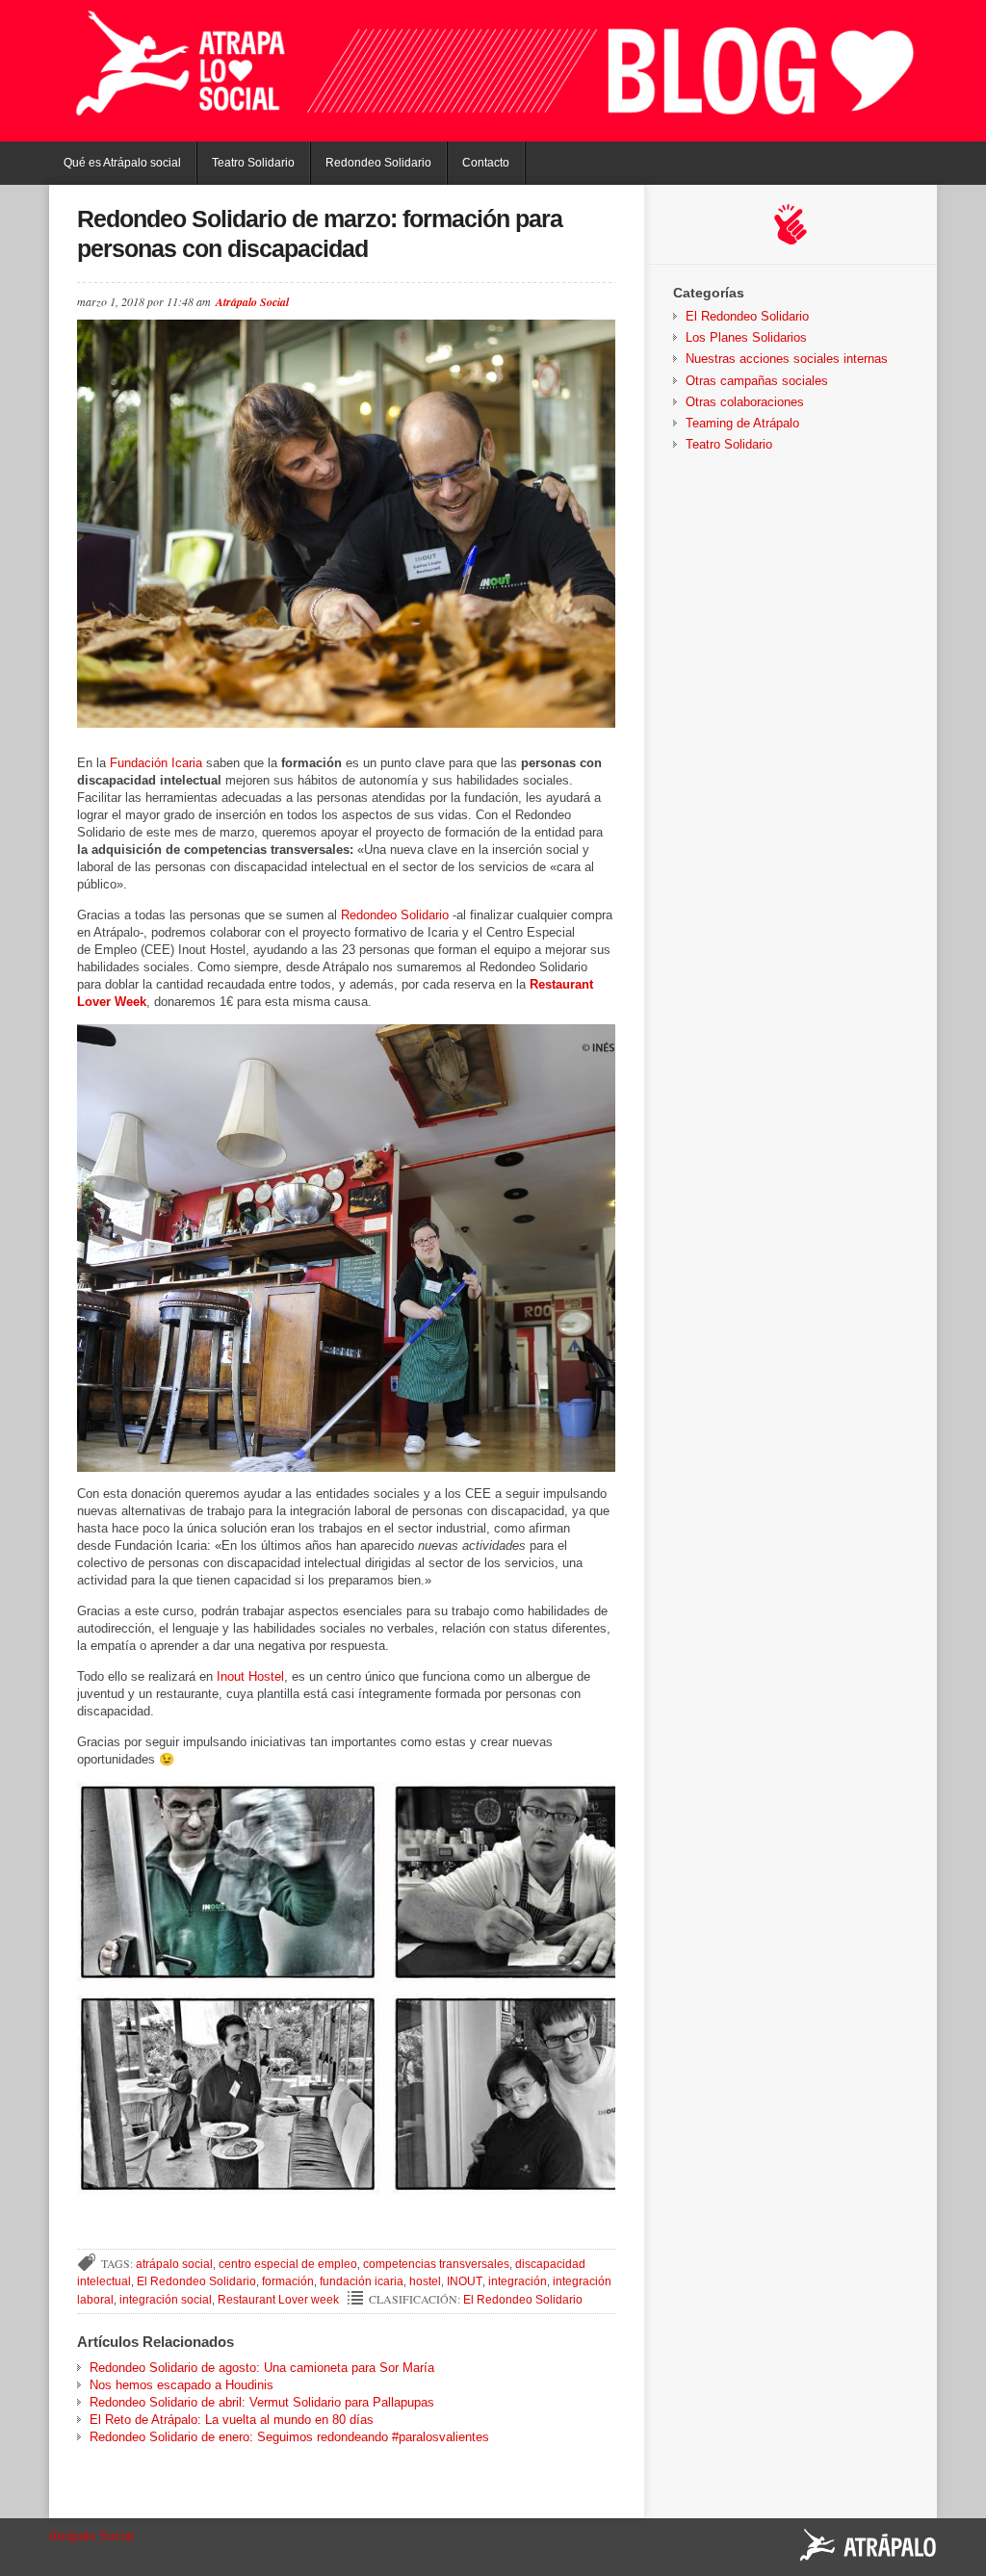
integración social (166, 2300)
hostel (425, 2281)
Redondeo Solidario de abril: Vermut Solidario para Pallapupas (262, 2402)
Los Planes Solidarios (746, 337)
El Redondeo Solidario (196, 2281)
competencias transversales (436, 2264)
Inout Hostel (250, 1676)
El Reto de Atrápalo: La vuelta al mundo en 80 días (232, 2420)
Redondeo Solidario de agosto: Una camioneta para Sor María (262, 2368)
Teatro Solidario (253, 163)
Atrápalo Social (252, 302)
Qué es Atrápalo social (122, 163)
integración (518, 2281)
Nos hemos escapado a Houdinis (182, 2385)
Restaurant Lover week (278, 2300)
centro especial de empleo (288, 2264)
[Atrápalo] (869, 2547)
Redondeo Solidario (378, 163)
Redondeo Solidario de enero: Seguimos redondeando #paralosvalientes (289, 2437)
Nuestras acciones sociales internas (787, 359)
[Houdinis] (791, 224)
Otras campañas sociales (757, 381)
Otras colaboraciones (745, 402)
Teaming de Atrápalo (742, 423)
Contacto (486, 163)
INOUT (465, 2281)
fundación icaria (362, 2281)
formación (288, 2281)
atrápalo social (174, 2264)
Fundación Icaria (156, 763)
